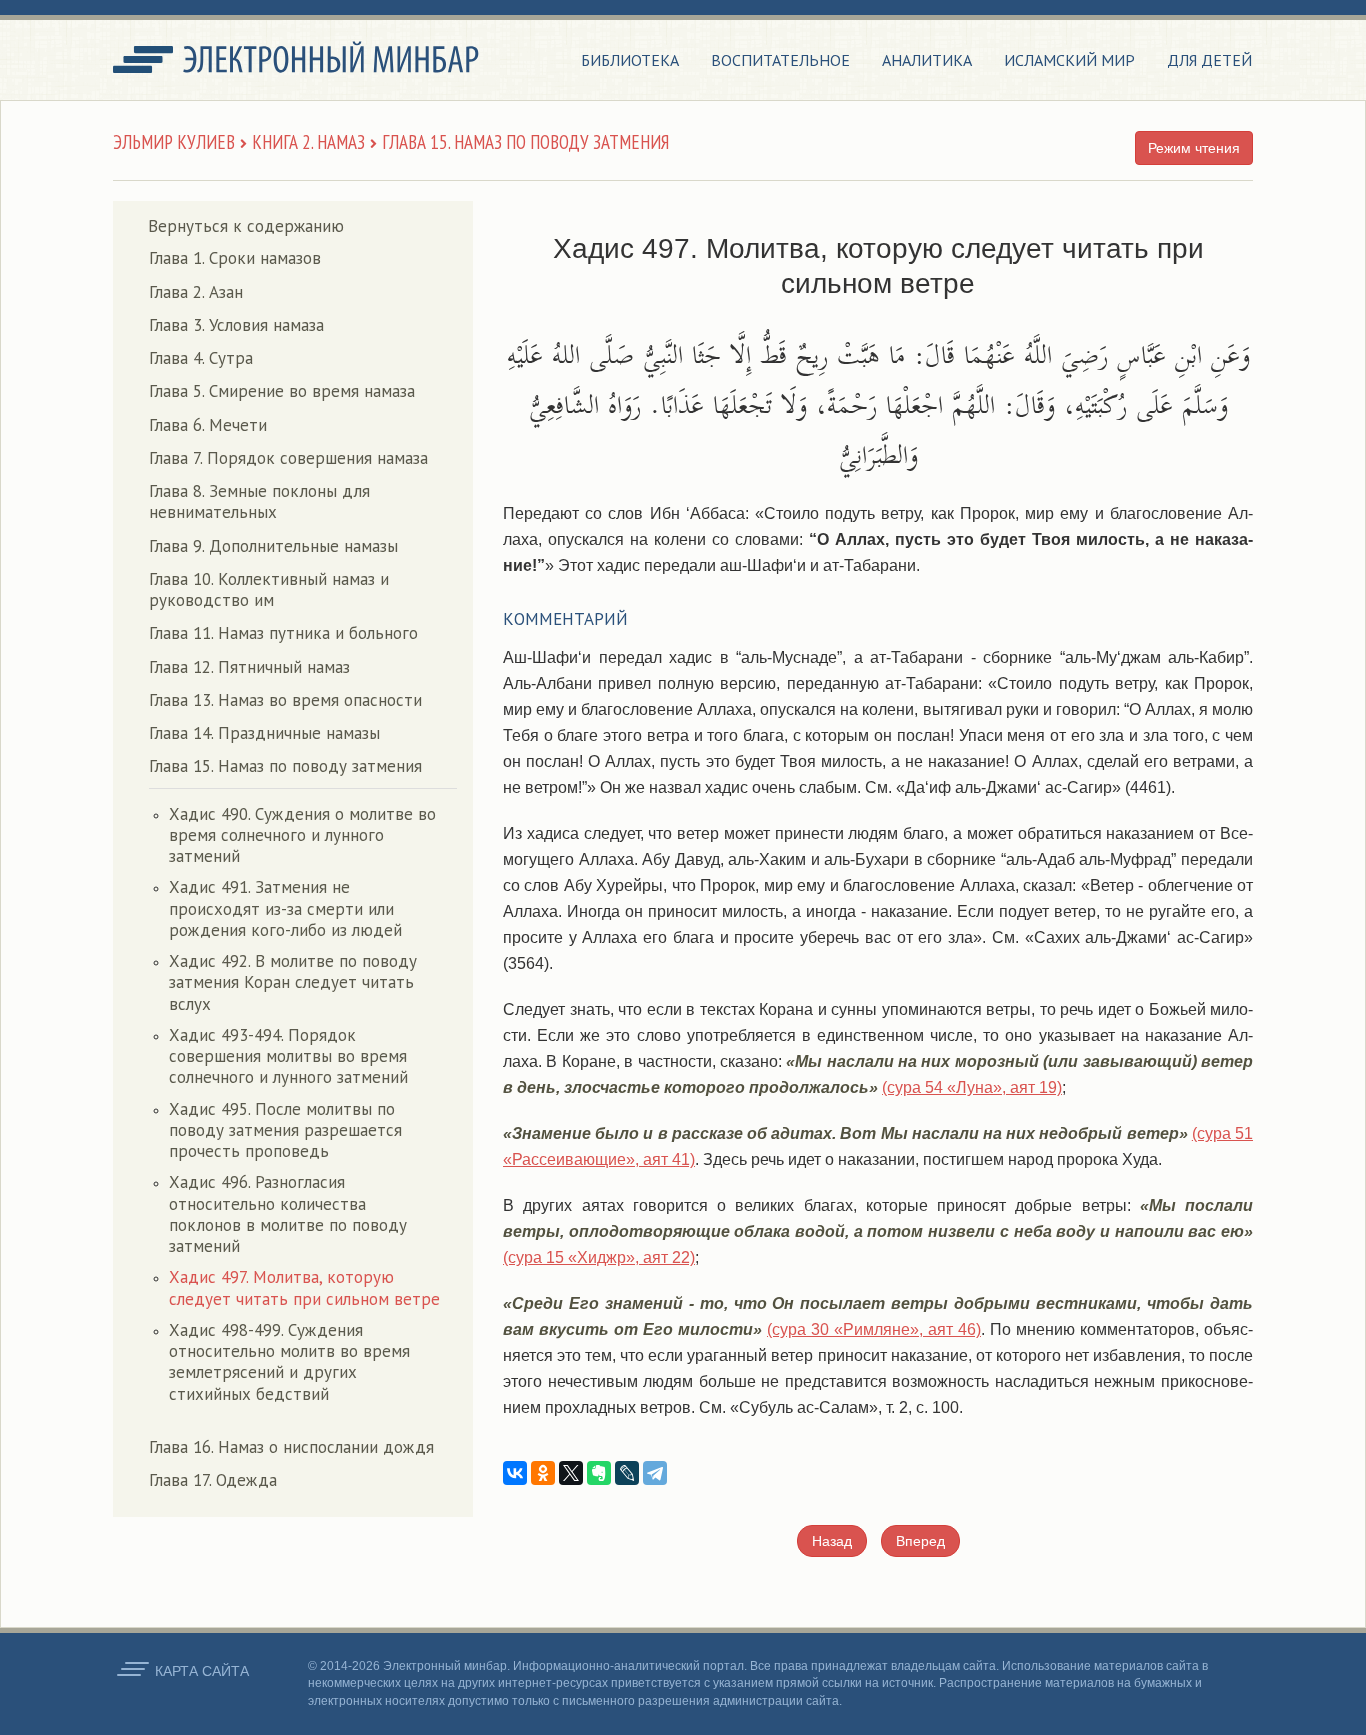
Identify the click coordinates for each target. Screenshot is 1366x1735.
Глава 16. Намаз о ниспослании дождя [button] (291, 1447)
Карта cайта (202, 1671)
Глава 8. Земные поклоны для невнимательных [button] (259, 501)
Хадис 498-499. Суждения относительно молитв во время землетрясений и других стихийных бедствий (289, 1362)
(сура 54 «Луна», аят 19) (972, 1087)
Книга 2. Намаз (308, 142)
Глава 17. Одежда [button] (213, 1480)
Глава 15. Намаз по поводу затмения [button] (285, 766)
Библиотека (630, 60)
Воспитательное (780, 60)
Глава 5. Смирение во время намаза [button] (282, 391)
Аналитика (927, 60)
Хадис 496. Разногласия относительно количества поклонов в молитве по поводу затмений (288, 1214)
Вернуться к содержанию (246, 226)
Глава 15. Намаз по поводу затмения (525, 142)
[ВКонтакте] (515, 1473)
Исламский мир (1069, 60)
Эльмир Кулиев (174, 142)
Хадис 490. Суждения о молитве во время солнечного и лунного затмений (302, 835)
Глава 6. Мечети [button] (208, 425)
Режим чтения (1194, 148)
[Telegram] (655, 1473)
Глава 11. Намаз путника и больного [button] (283, 633)
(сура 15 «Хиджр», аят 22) (599, 1257)
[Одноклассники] (543, 1473)
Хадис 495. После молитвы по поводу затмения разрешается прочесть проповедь (285, 1130)
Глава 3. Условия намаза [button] (236, 325)
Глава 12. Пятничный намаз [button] (249, 667)
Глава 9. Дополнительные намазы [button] (273, 546)
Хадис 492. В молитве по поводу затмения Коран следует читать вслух (293, 982)
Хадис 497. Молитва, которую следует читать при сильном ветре (304, 1287)
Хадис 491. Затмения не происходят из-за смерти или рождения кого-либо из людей (285, 908)
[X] (571, 1473)
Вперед (920, 1541)
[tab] (303, 258)
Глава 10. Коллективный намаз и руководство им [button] (269, 589)
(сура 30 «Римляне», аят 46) (874, 1329)
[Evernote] (599, 1473)
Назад (832, 1541)
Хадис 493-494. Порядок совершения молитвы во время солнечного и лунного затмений (288, 1056)
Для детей (1209, 60)
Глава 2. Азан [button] (196, 292)
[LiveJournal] (627, 1473)
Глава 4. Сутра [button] (201, 358)
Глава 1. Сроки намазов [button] (235, 258)
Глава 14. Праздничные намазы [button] (264, 733)
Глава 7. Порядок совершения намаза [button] (288, 458)
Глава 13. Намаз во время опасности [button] (285, 700)
